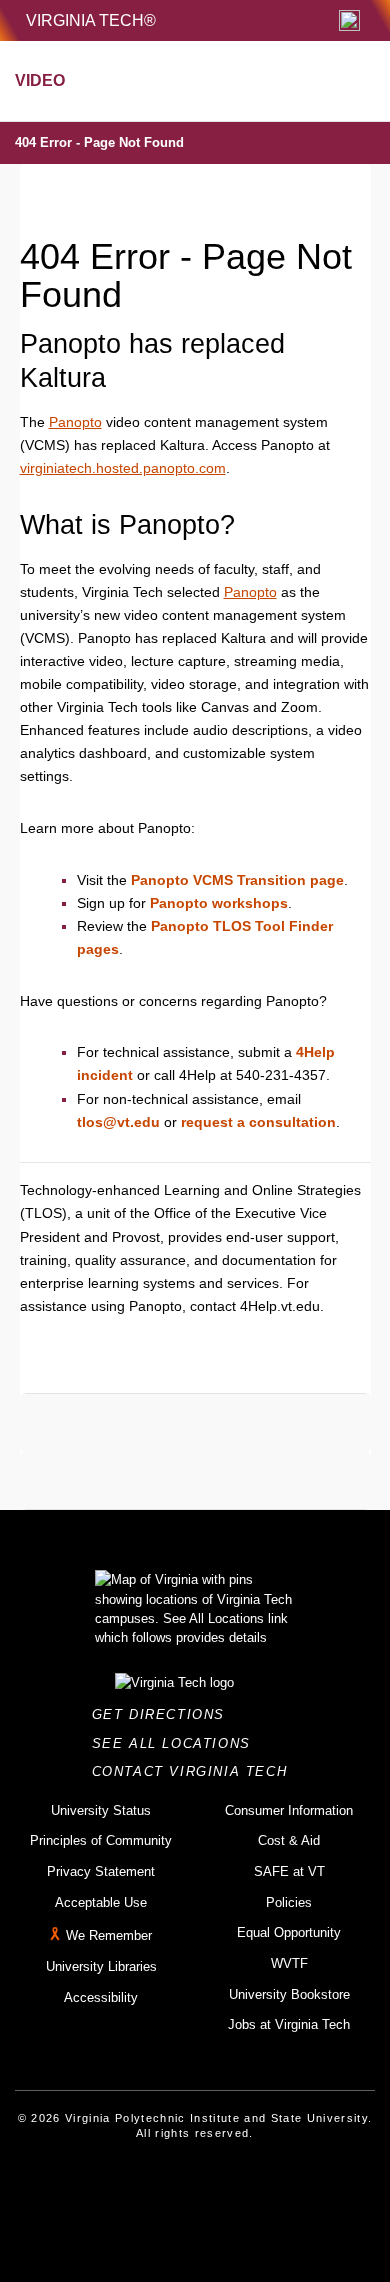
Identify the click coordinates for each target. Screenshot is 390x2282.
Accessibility (101, 1997)
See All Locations (177, 1743)
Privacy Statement (101, 1871)
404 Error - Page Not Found (99, 142)
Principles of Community (101, 1840)
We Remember (109, 1936)
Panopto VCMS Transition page (237, 880)
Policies (289, 1902)
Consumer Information (289, 1810)
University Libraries (101, 1966)
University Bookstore (289, 1994)
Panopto (75, 422)
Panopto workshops (219, 903)
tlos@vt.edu (118, 1122)
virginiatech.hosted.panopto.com (123, 468)
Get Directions (164, 1714)
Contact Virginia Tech (195, 1771)
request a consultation (258, 1122)
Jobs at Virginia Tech (289, 2024)
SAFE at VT (289, 1871)
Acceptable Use (101, 1902)
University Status (101, 1810)
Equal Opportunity (289, 1932)
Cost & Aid (289, 1840)
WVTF (289, 1963)
